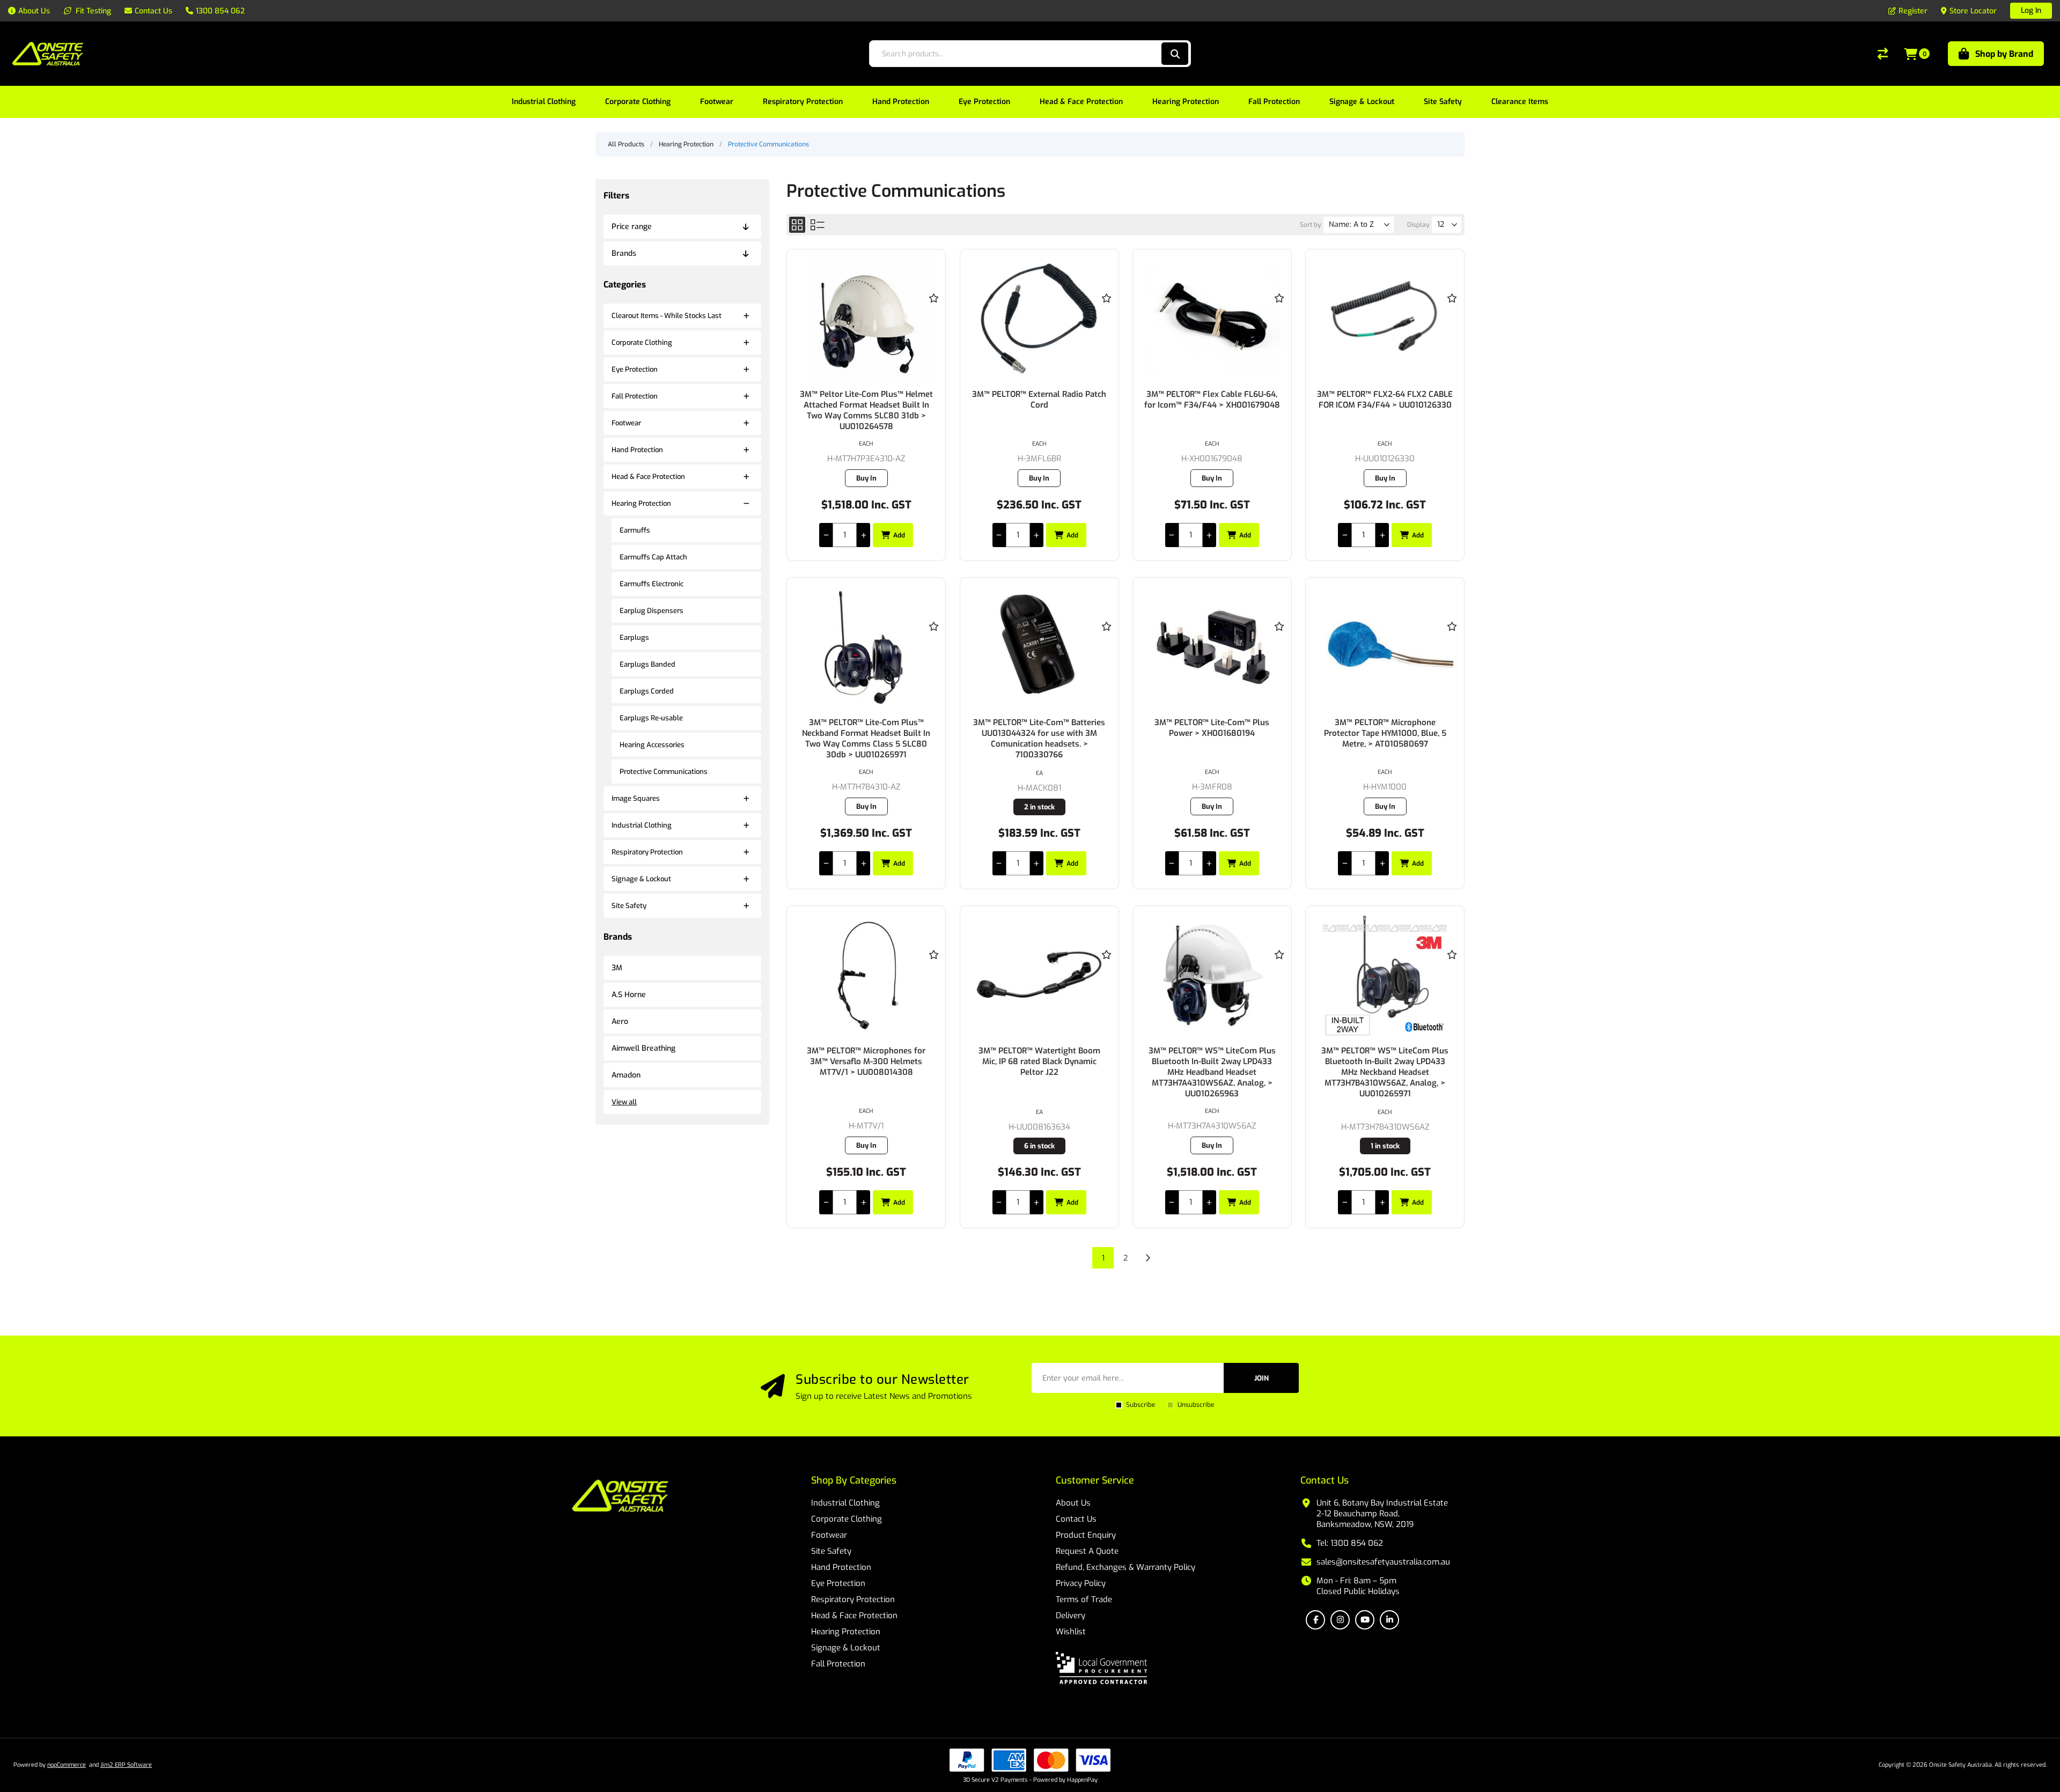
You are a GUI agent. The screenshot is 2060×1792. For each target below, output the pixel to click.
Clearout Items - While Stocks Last (667, 316)
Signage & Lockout (641, 879)
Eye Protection (635, 369)
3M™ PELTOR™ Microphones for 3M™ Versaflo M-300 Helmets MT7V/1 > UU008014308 (866, 1061)
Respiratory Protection (647, 852)
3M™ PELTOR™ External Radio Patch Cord (1039, 400)
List (818, 225)
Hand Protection (637, 450)
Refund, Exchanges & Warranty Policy (1125, 1567)
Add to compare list (933, 329)
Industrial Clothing (642, 825)
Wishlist (1071, 1632)
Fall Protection (635, 396)
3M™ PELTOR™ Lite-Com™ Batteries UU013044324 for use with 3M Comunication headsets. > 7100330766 (1039, 739)
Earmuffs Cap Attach (653, 557)
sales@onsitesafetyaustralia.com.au (1383, 1562)
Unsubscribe (1196, 1405)
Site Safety (629, 906)
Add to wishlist (933, 298)
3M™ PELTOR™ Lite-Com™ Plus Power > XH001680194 (1212, 728)
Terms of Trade (1084, 1599)
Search (1175, 54)
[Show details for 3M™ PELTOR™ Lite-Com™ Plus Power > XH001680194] (1212, 647)
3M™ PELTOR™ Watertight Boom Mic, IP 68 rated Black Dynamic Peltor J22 (1039, 1061)
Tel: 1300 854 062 (1350, 1543)
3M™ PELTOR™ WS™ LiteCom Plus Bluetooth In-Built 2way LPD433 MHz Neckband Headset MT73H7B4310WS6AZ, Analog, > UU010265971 (1385, 1072)
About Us (1073, 1503)
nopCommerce (67, 1765)
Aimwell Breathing (643, 1048)
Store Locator (1973, 11)
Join (1261, 1378)
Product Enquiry (1086, 1535)
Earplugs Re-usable (651, 718)
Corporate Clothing (642, 342)
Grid (797, 225)
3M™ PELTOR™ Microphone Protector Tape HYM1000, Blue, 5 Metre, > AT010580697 (1385, 733)
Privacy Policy (1081, 1583)
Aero (620, 1022)
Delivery (1071, 1616)
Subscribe (1141, 1405)
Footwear (626, 423)
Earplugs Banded (648, 664)
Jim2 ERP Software (126, 1765)
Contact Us (1076, 1519)
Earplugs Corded (647, 691)
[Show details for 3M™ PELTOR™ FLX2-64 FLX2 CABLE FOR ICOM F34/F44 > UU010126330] (1385, 319)
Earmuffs (635, 530)
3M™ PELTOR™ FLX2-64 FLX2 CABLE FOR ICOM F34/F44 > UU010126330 (1385, 400)
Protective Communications (664, 772)
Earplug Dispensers (652, 611)
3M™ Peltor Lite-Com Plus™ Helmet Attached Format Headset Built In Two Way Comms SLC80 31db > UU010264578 (866, 410)
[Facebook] (1315, 1620)
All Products (626, 144)
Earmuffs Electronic (652, 584)
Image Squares (636, 798)
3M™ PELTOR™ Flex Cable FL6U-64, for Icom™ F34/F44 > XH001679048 (1212, 400)
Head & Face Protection (648, 477)
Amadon (626, 1075)
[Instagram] (1340, 1620)
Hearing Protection (641, 503)
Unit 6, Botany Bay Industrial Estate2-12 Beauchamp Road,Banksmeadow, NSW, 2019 (1382, 1514)
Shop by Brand (2004, 54)
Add (899, 535)
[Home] (620, 1497)
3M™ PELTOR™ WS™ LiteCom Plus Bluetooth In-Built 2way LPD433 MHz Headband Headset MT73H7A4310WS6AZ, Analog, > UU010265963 (1212, 1072)
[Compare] (1883, 54)
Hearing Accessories (652, 745)
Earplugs (634, 637)
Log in (2031, 10)
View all (624, 1102)
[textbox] (1015, 54)
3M (617, 968)
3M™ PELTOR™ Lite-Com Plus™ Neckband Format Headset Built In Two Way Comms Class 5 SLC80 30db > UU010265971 (866, 739)
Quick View (933, 313)
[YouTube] (1365, 1620)
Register (1913, 11)
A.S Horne (629, 995)
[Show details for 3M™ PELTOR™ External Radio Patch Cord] (1039, 319)
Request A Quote (1087, 1551)
